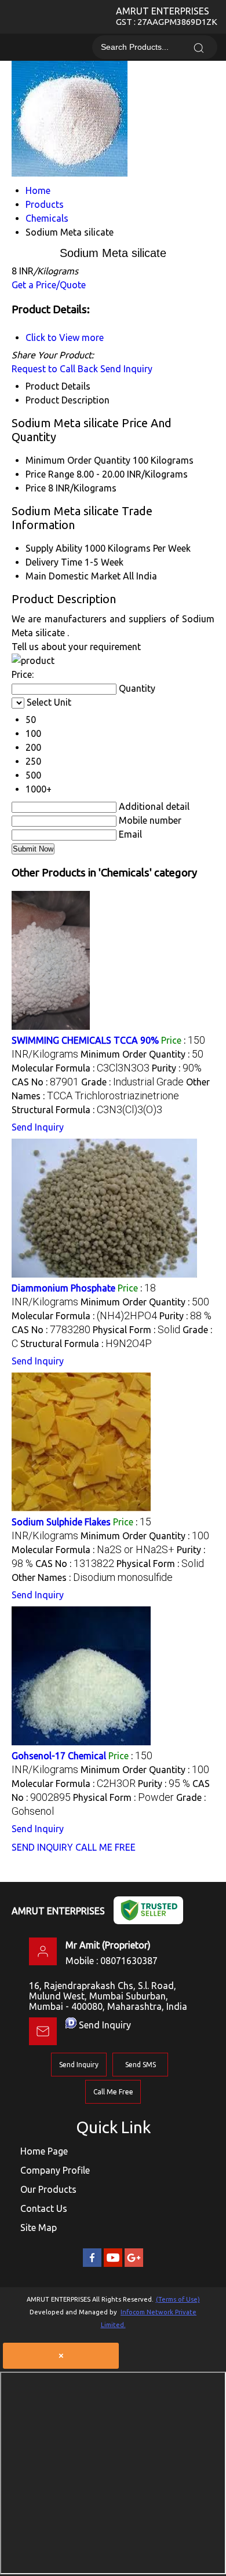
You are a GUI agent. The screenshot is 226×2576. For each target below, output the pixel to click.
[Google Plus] (134, 2265)
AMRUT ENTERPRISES (167, 16)
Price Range (50, 474)
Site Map (39, 2228)
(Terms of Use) (178, 2299)
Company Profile (55, 2170)
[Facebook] (92, 2265)
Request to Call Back (55, 369)
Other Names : (92, 1577)
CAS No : (45, 1082)
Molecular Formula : (81, 1068)
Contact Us (44, 2208)
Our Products (48, 2189)
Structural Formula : (87, 1110)
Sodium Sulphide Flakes (61, 1522)
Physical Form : (136, 1330)
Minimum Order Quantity (78, 460)
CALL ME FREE (105, 1847)
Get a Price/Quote (49, 285)
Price (36, 488)
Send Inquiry (126, 369)
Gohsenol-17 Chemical (59, 1756)
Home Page (44, 2151)
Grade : (132, 1082)
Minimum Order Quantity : (142, 1054)
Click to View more (65, 337)
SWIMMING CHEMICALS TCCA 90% (85, 1040)
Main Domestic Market (73, 576)
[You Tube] (113, 2265)
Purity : (177, 1068)
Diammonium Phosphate (63, 1288)
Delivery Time (54, 562)
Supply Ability (54, 548)
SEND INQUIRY (42, 1847)
